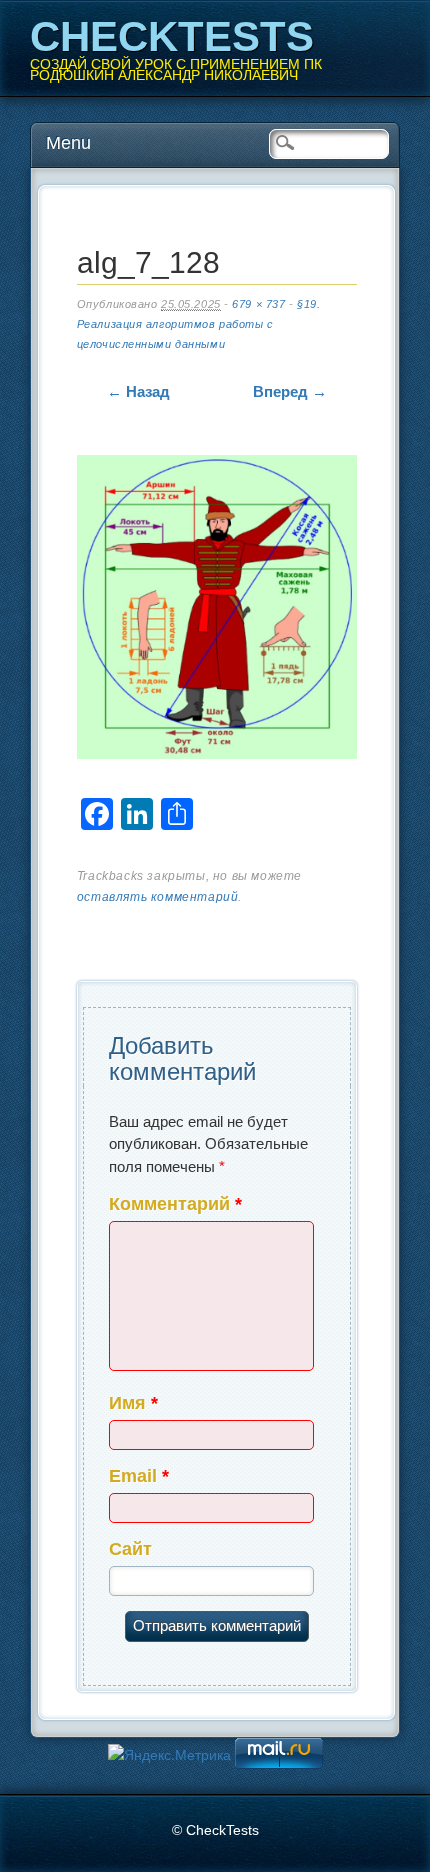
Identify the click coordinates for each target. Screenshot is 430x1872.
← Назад (138, 391)
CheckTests (172, 36)
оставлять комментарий (158, 897)
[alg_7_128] (217, 611)
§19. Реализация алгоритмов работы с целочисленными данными (199, 323)
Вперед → (290, 391)
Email (139, 1476)
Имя (133, 1403)
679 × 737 (258, 304)
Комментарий (175, 1204)
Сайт (130, 1549)
